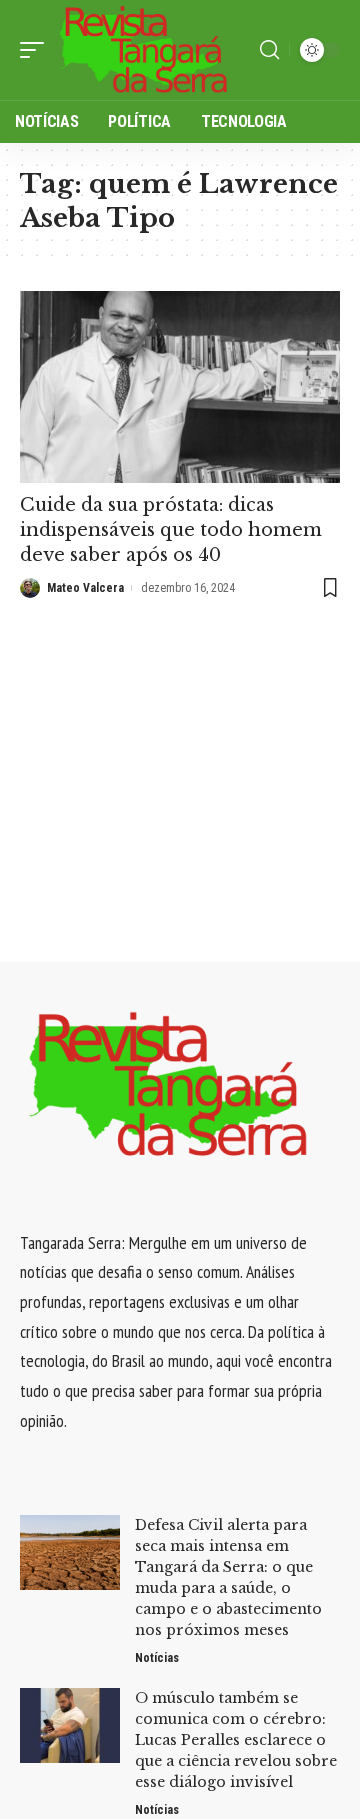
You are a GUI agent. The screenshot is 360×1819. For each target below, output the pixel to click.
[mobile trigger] (37, 50)
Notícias (157, 1658)
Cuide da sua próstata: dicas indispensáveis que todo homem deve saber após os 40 (171, 530)
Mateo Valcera (85, 588)
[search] (269, 50)
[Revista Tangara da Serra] (144, 50)
